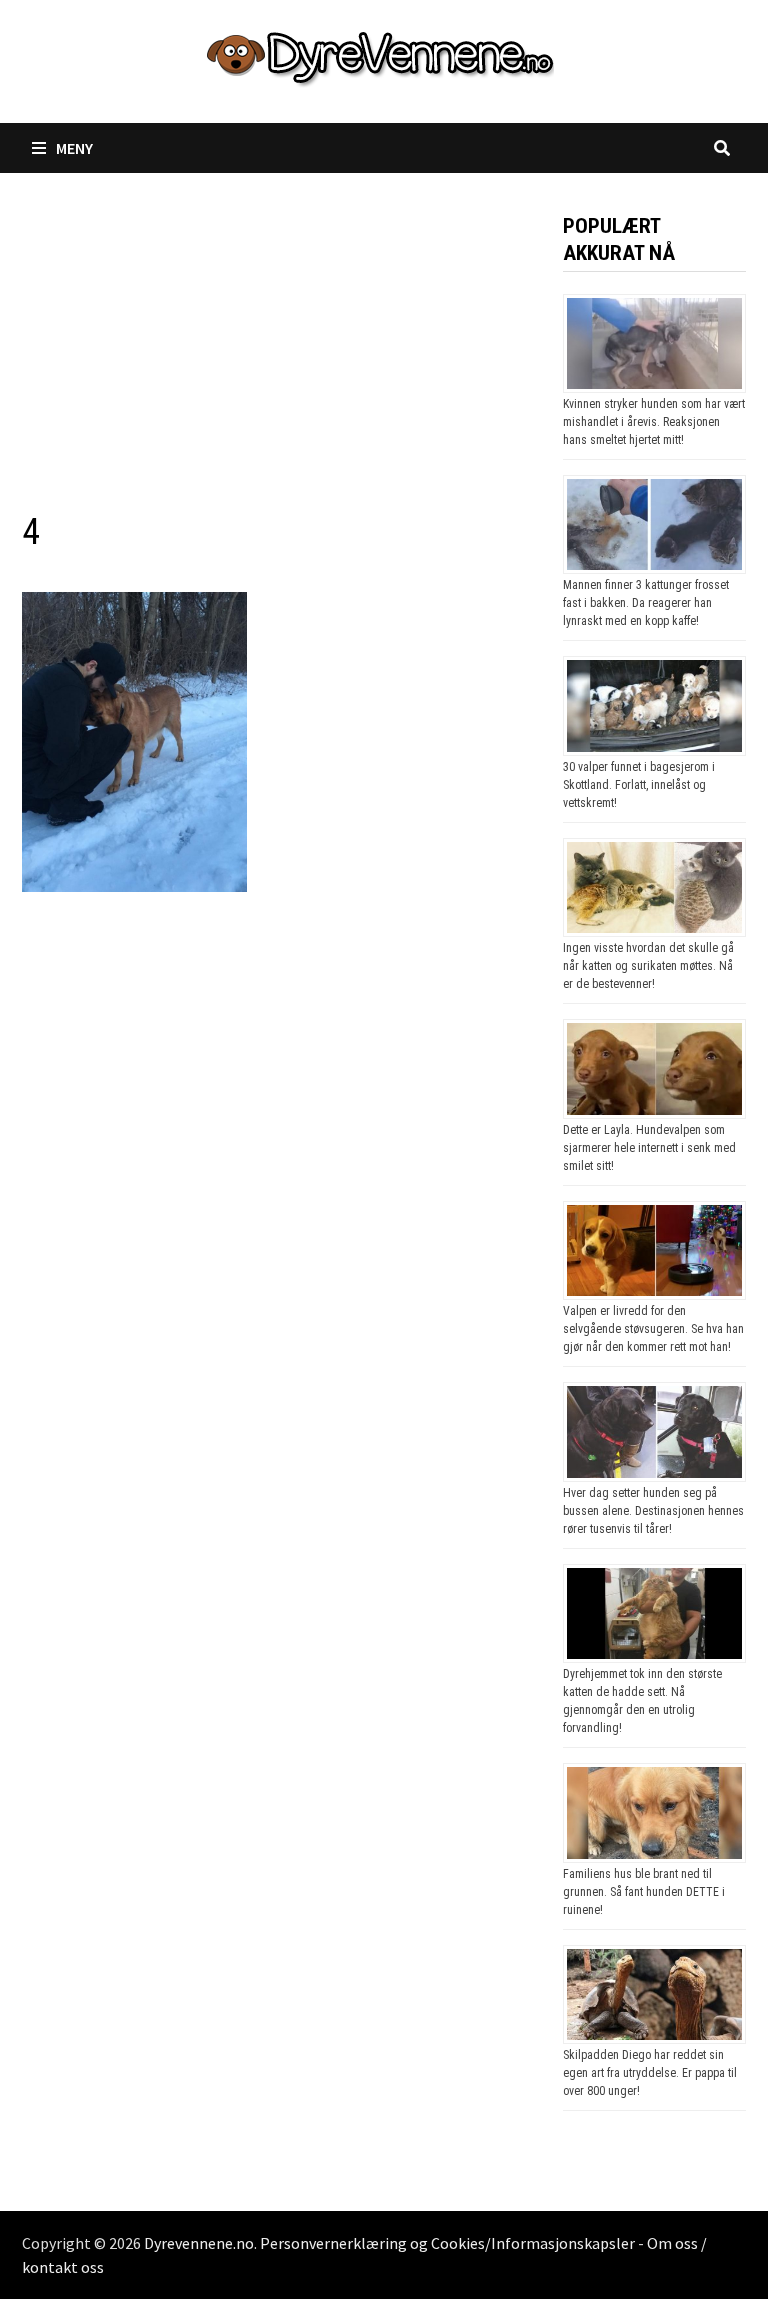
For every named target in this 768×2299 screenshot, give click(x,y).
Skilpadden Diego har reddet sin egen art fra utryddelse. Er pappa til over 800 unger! (650, 2073)
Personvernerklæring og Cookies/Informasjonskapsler (447, 2243)
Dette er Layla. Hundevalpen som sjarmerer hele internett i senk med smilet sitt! (649, 1148)
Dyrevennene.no (199, 2243)
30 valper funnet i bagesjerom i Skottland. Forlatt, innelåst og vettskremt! (639, 785)
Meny (74, 148)
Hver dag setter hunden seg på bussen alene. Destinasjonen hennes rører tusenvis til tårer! (653, 1511)
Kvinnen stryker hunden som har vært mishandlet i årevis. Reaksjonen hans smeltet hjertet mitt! (654, 422)
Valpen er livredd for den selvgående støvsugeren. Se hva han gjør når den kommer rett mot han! (653, 1329)
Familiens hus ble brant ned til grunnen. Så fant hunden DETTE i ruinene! (644, 1892)
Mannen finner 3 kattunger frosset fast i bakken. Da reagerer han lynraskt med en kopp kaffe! (646, 603)
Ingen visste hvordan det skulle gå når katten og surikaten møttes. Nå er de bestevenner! (648, 966)
